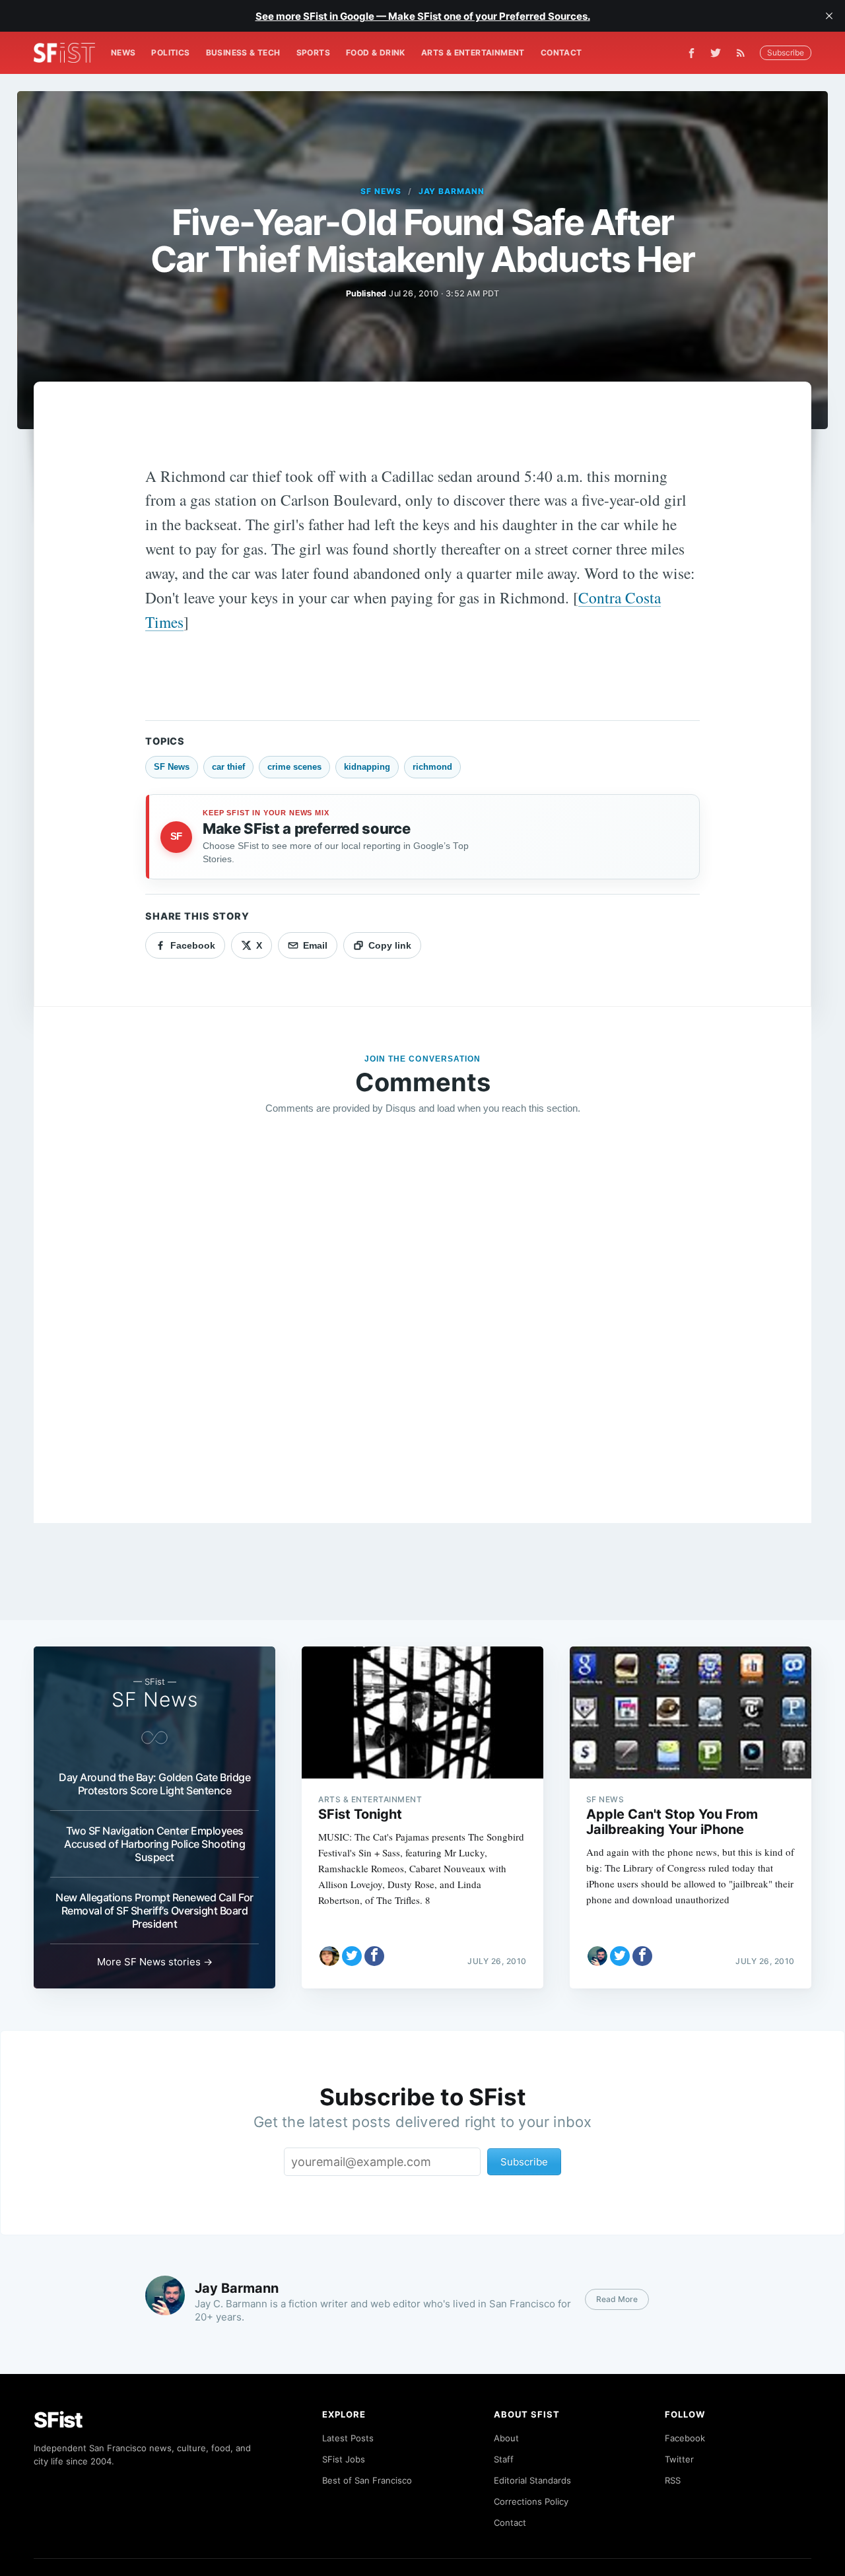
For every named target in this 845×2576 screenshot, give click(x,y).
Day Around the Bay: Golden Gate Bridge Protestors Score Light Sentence (154, 1784)
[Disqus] (422, 1316)
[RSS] (744, 53)
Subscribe (786, 52)
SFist (58, 2420)
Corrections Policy (531, 2501)
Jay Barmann (452, 191)
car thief (228, 767)
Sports (313, 52)
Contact (561, 52)
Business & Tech (243, 52)
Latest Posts (348, 2438)
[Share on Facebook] (374, 1956)
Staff (504, 2459)
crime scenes (294, 767)
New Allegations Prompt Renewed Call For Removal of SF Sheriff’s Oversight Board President (154, 1911)
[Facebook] (692, 53)
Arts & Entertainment (473, 52)
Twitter (679, 2459)
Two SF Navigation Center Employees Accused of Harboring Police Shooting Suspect (154, 1844)
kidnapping (367, 767)
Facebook (685, 2438)
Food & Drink (376, 52)
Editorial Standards (532, 2480)
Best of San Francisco (367, 2480)
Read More (617, 2299)
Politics (170, 52)
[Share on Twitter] (352, 1956)
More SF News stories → (155, 1962)
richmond (432, 767)
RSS (673, 2480)
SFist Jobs (344, 2459)
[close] (829, 16)
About (506, 2438)
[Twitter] (716, 53)
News (123, 52)
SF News (381, 191)
